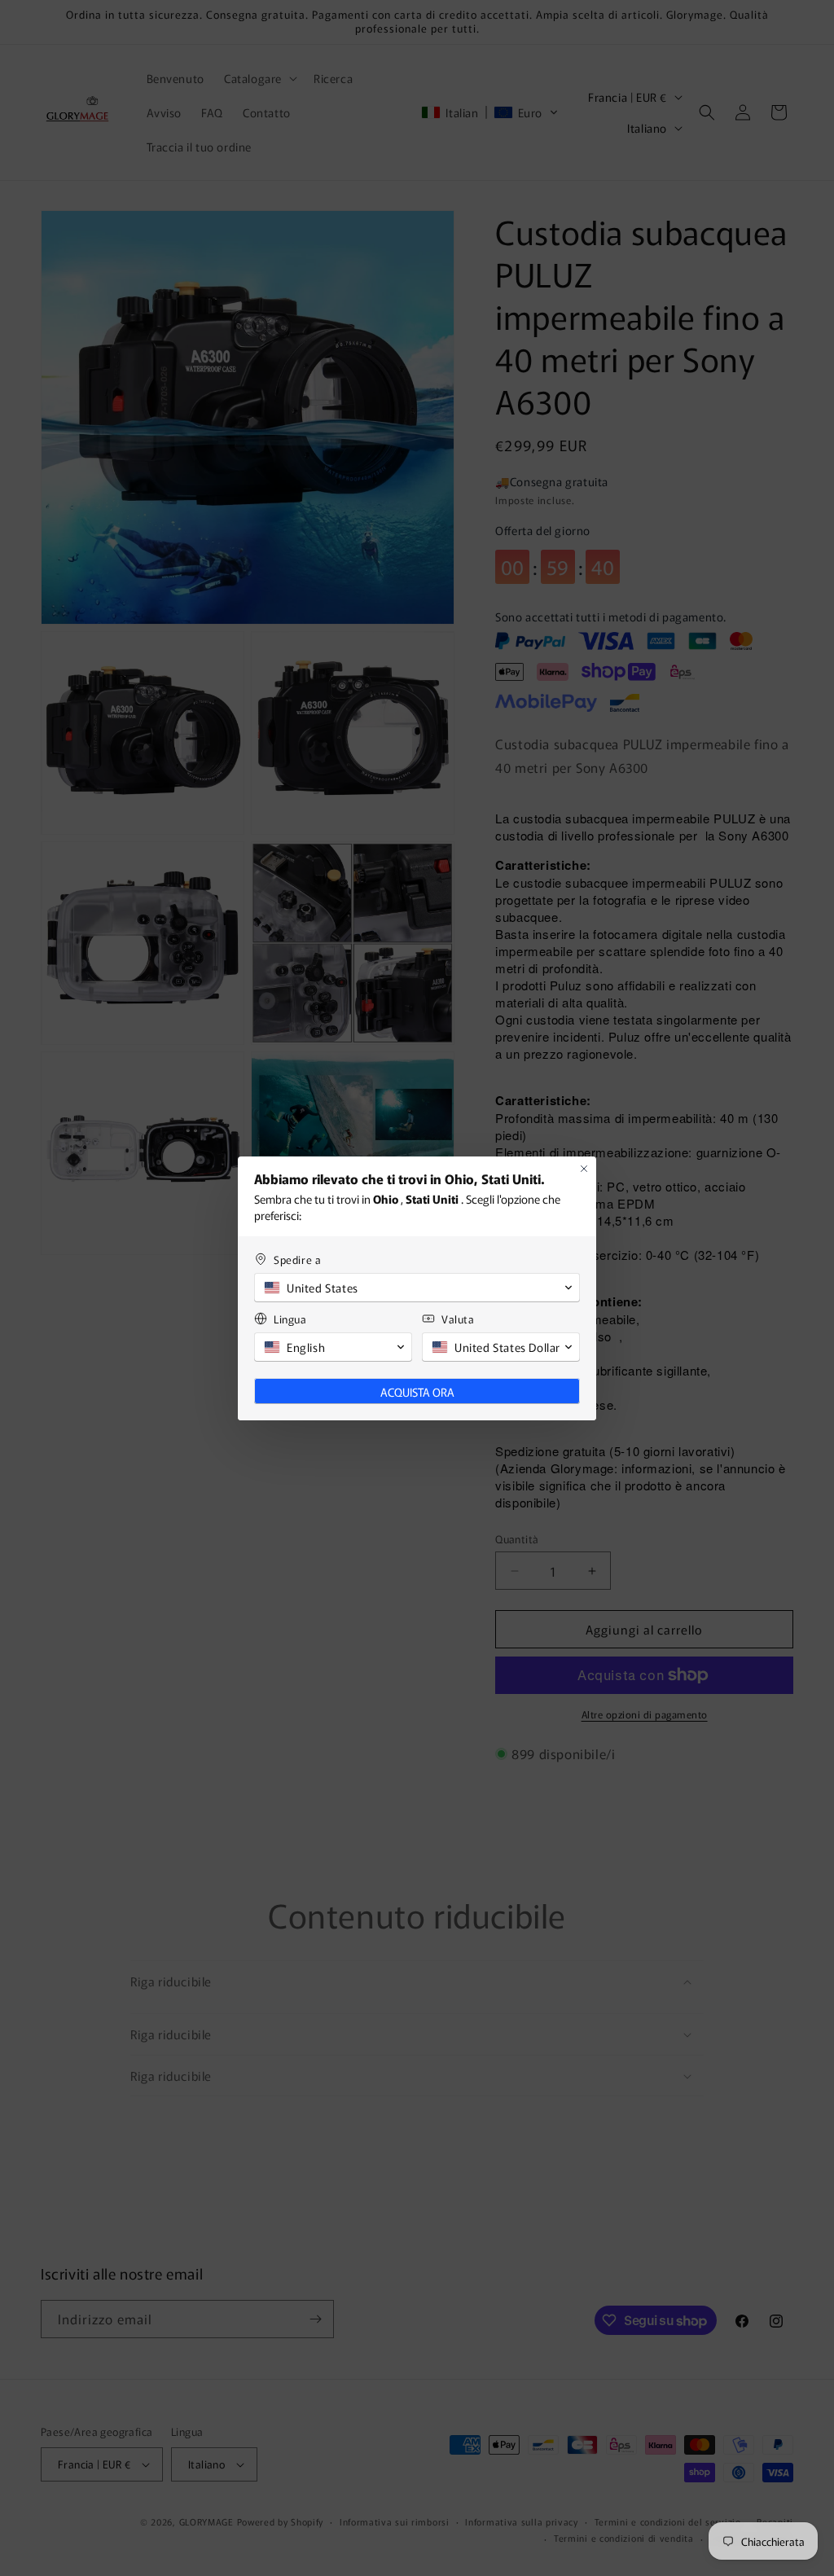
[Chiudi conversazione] (584, 1169)
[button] (417, 1288)
